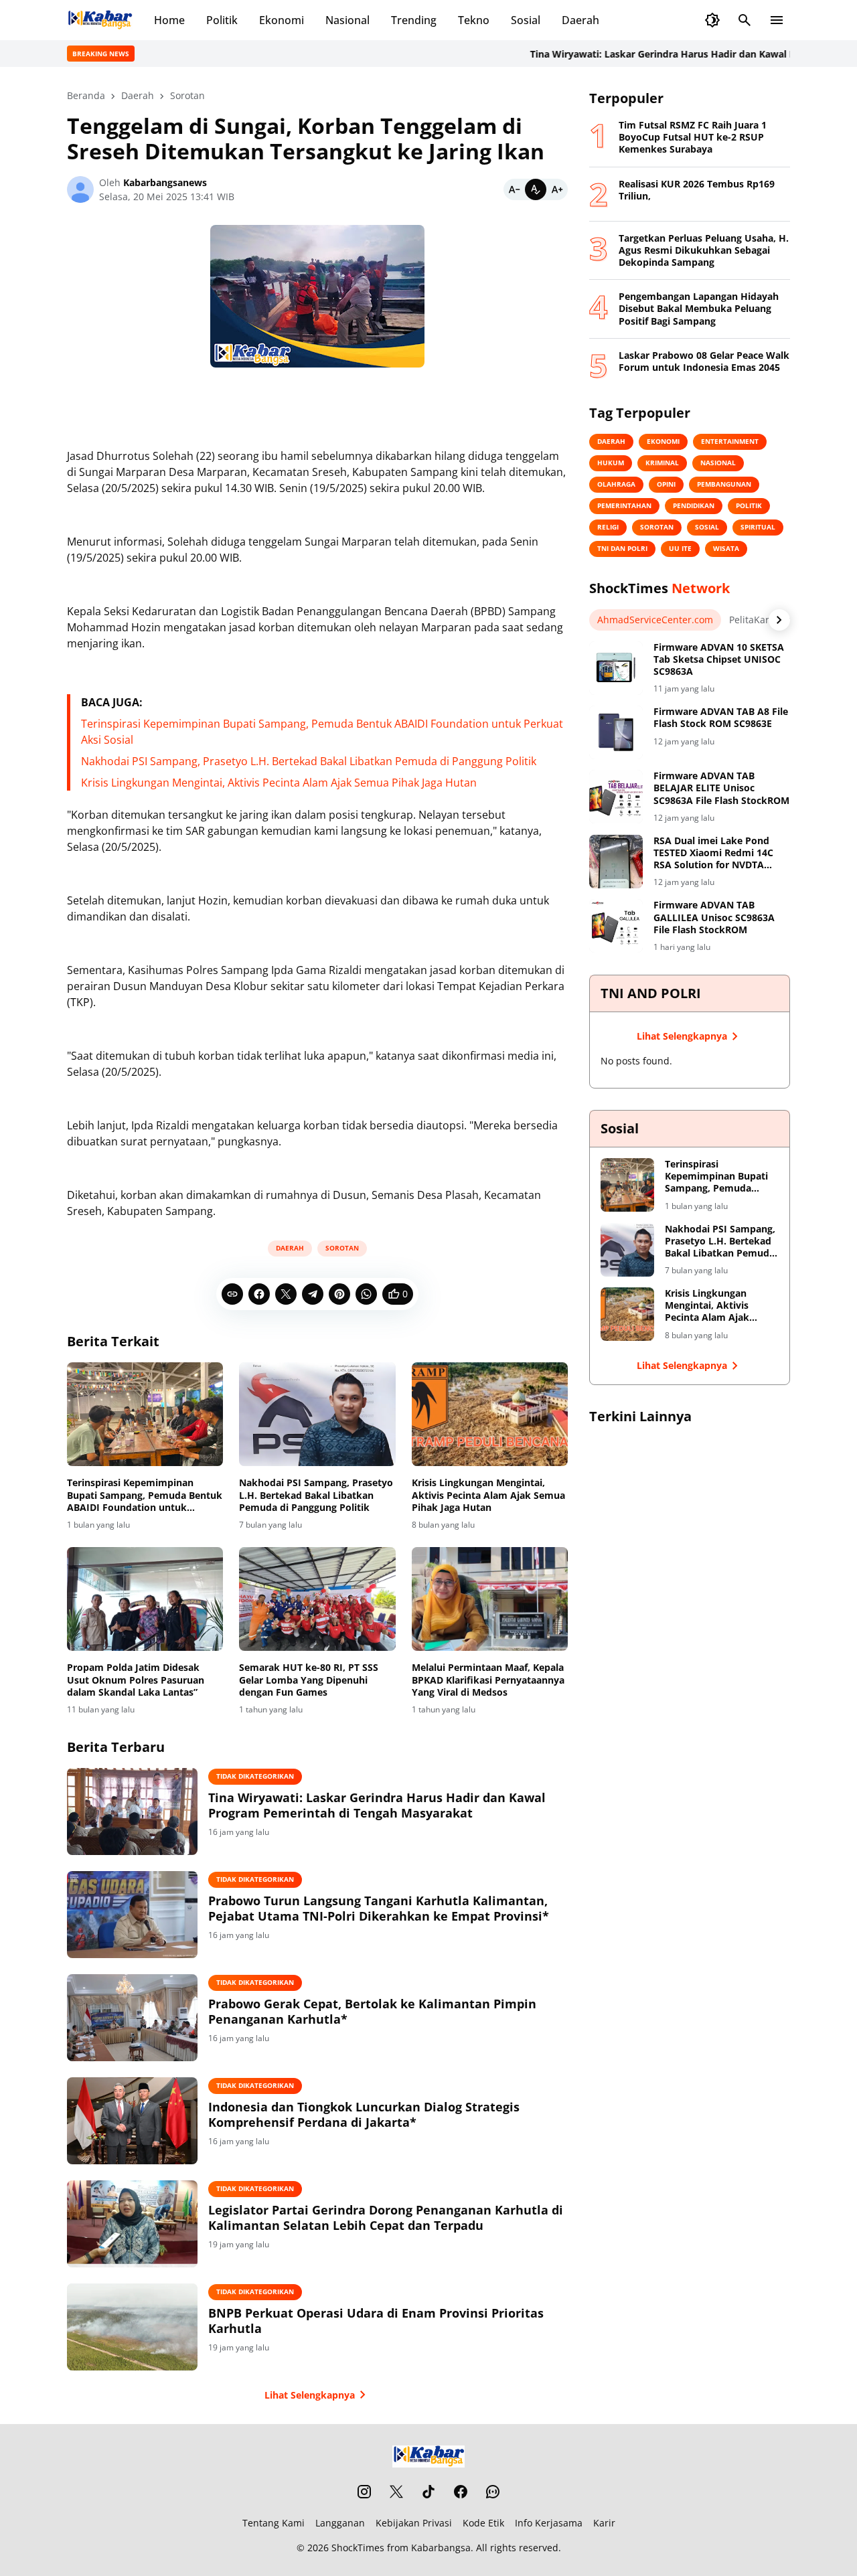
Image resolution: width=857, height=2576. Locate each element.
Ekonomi (282, 20)
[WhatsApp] (366, 1294)
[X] (286, 1294)
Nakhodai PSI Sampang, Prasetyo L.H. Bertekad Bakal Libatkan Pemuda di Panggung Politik (309, 761)
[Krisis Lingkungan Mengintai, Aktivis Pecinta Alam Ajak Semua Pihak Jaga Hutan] (490, 1415)
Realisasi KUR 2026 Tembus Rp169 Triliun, (697, 190)
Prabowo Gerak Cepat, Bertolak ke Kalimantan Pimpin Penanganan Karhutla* (372, 2012)
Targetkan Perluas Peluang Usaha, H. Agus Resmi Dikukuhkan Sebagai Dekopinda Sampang (704, 250)
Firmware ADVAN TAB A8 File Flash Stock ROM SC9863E (721, 718)
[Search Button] (745, 20)
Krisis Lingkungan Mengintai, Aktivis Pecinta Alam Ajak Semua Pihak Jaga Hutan (279, 783)
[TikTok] (428, 2492)
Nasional (347, 20)
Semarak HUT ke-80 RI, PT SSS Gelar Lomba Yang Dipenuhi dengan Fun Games (309, 1680)
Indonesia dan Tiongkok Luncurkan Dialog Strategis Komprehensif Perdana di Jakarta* (364, 2115)
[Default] (536, 189)
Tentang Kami (274, 2523)
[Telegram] (313, 1294)
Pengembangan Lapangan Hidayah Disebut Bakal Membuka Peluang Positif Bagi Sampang (699, 309)
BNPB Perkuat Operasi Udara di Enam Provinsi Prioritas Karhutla (376, 2321)
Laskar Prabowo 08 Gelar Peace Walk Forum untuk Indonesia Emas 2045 (704, 361)
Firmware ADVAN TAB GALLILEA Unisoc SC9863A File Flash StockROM (714, 917)
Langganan (340, 2523)
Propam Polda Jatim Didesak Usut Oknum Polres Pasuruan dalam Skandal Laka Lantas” (136, 1680)
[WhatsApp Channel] (493, 2492)
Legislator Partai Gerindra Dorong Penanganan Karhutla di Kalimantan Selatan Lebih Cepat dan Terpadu (386, 2218)
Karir (604, 2523)
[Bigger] (557, 189)
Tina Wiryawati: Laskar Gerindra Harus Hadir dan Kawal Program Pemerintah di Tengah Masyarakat (377, 1805)
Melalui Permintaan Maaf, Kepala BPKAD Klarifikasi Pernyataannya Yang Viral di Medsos (488, 1680)
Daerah (580, 20)
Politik (222, 20)
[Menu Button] (777, 20)
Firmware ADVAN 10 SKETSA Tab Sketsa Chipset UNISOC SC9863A (719, 659)
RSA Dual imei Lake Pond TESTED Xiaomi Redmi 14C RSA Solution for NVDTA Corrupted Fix (713, 853)
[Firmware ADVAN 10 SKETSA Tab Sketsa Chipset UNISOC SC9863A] (616, 668)
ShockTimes (358, 2548)
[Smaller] (514, 189)
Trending (414, 20)
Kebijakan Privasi (414, 2523)
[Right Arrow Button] (779, 620)
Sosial (526, 20)
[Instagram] (364, 2492)
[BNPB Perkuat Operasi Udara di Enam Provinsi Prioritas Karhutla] (132, 2327)
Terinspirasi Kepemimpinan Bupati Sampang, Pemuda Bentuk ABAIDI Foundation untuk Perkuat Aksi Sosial (145, 1495)
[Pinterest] (339, 1294)
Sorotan (342, 1248)
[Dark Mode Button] (712, 20)
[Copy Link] (232, 1294)
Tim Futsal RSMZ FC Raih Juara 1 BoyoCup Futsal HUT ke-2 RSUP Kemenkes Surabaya (693, 137)
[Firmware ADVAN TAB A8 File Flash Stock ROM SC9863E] (616, 732)
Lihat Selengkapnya (310, 2395)
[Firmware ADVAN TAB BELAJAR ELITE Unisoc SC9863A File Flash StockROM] (616, 797)
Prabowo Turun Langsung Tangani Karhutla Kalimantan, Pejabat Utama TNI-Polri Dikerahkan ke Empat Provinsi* (379, 1909)
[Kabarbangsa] (100, 20)
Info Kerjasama (549, 2523)
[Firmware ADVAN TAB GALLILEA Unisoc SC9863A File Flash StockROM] (616, 926)
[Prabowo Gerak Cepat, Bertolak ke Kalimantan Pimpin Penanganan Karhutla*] (132, 2018)
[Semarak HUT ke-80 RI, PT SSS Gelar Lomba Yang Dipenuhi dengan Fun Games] (317, 1599)
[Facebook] (259, 1294)
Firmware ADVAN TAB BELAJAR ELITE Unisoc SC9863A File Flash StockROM (721, 788)
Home (169, 20)
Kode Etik (483, 2523)
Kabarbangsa (441, 2548)
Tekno (474, 20)
